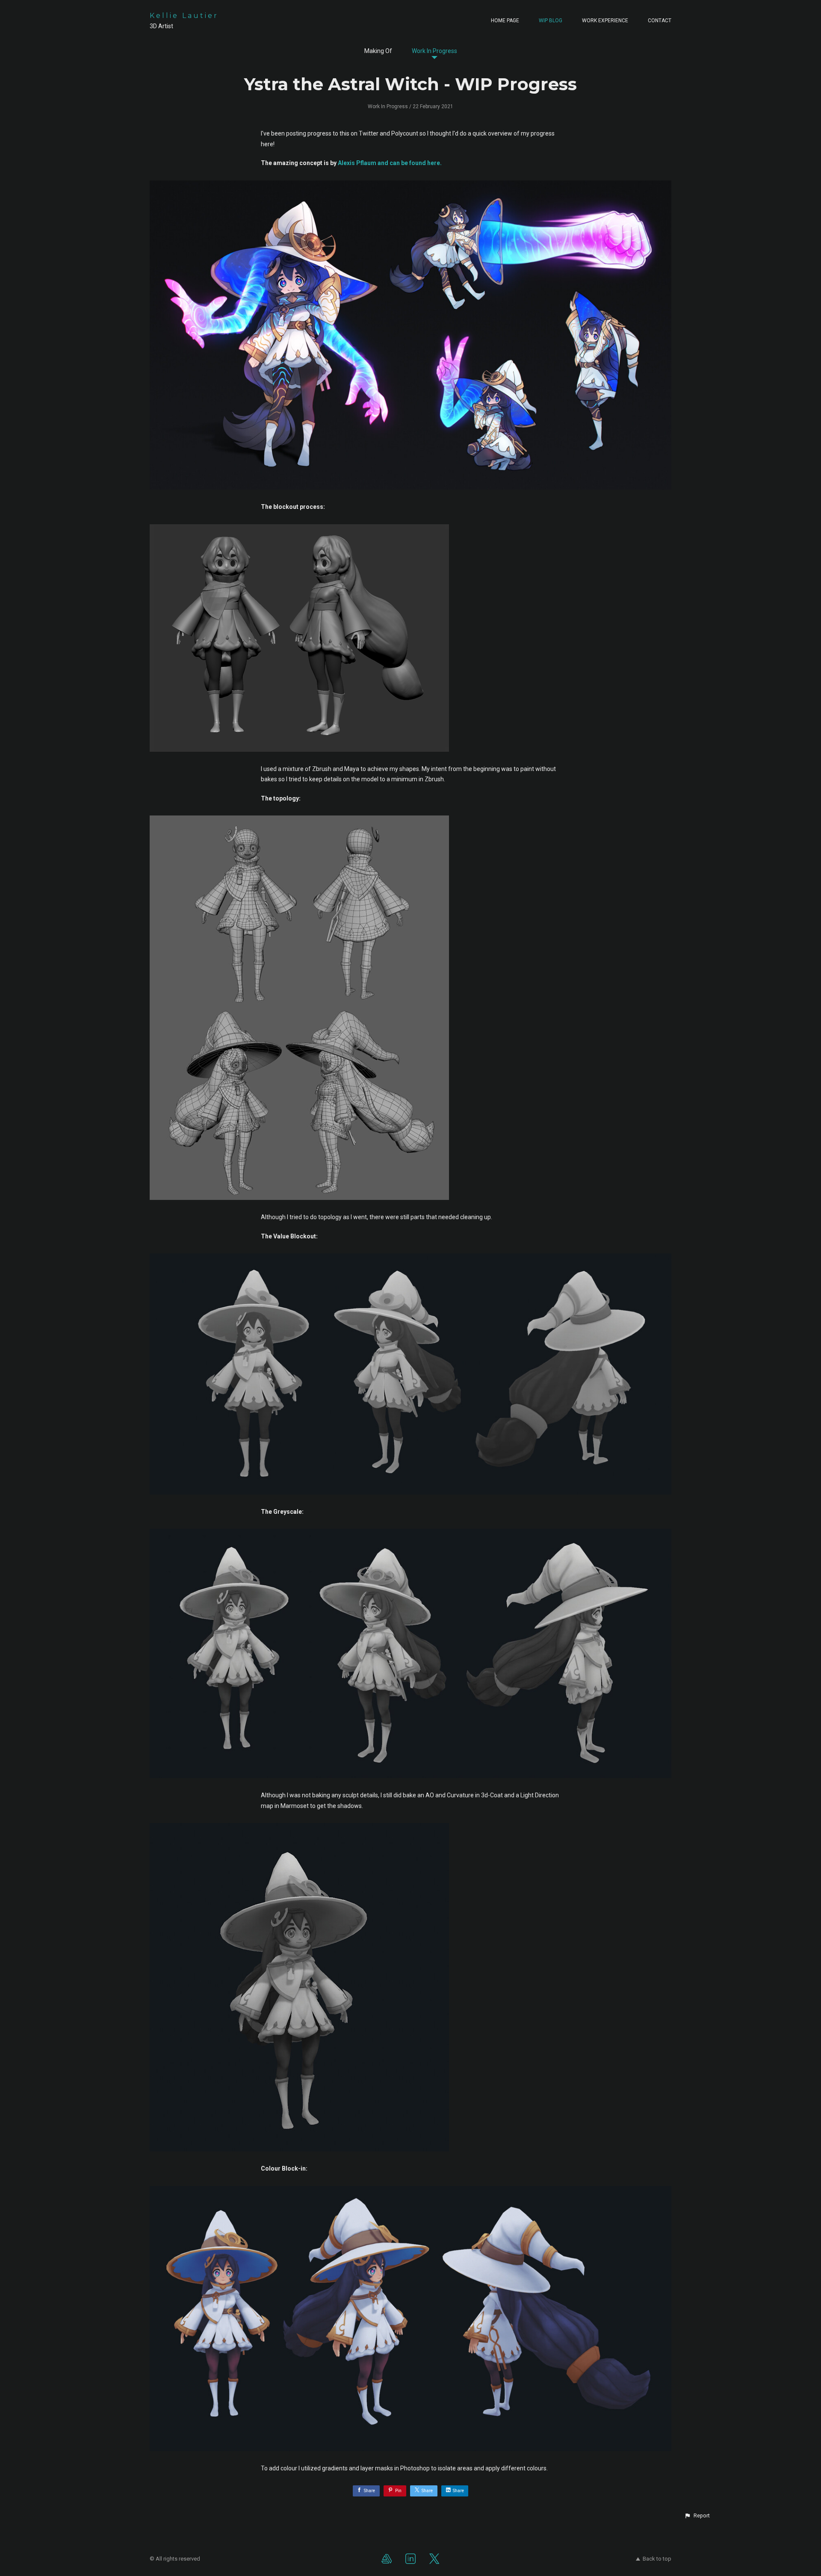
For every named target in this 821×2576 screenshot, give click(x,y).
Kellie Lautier (184, 16)
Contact (660, 21)
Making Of (378, 51)
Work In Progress (434, 51)
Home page (505, 21)
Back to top (657, 2559)
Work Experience (605, 21)
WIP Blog (551, 21)
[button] (697, 2516)
